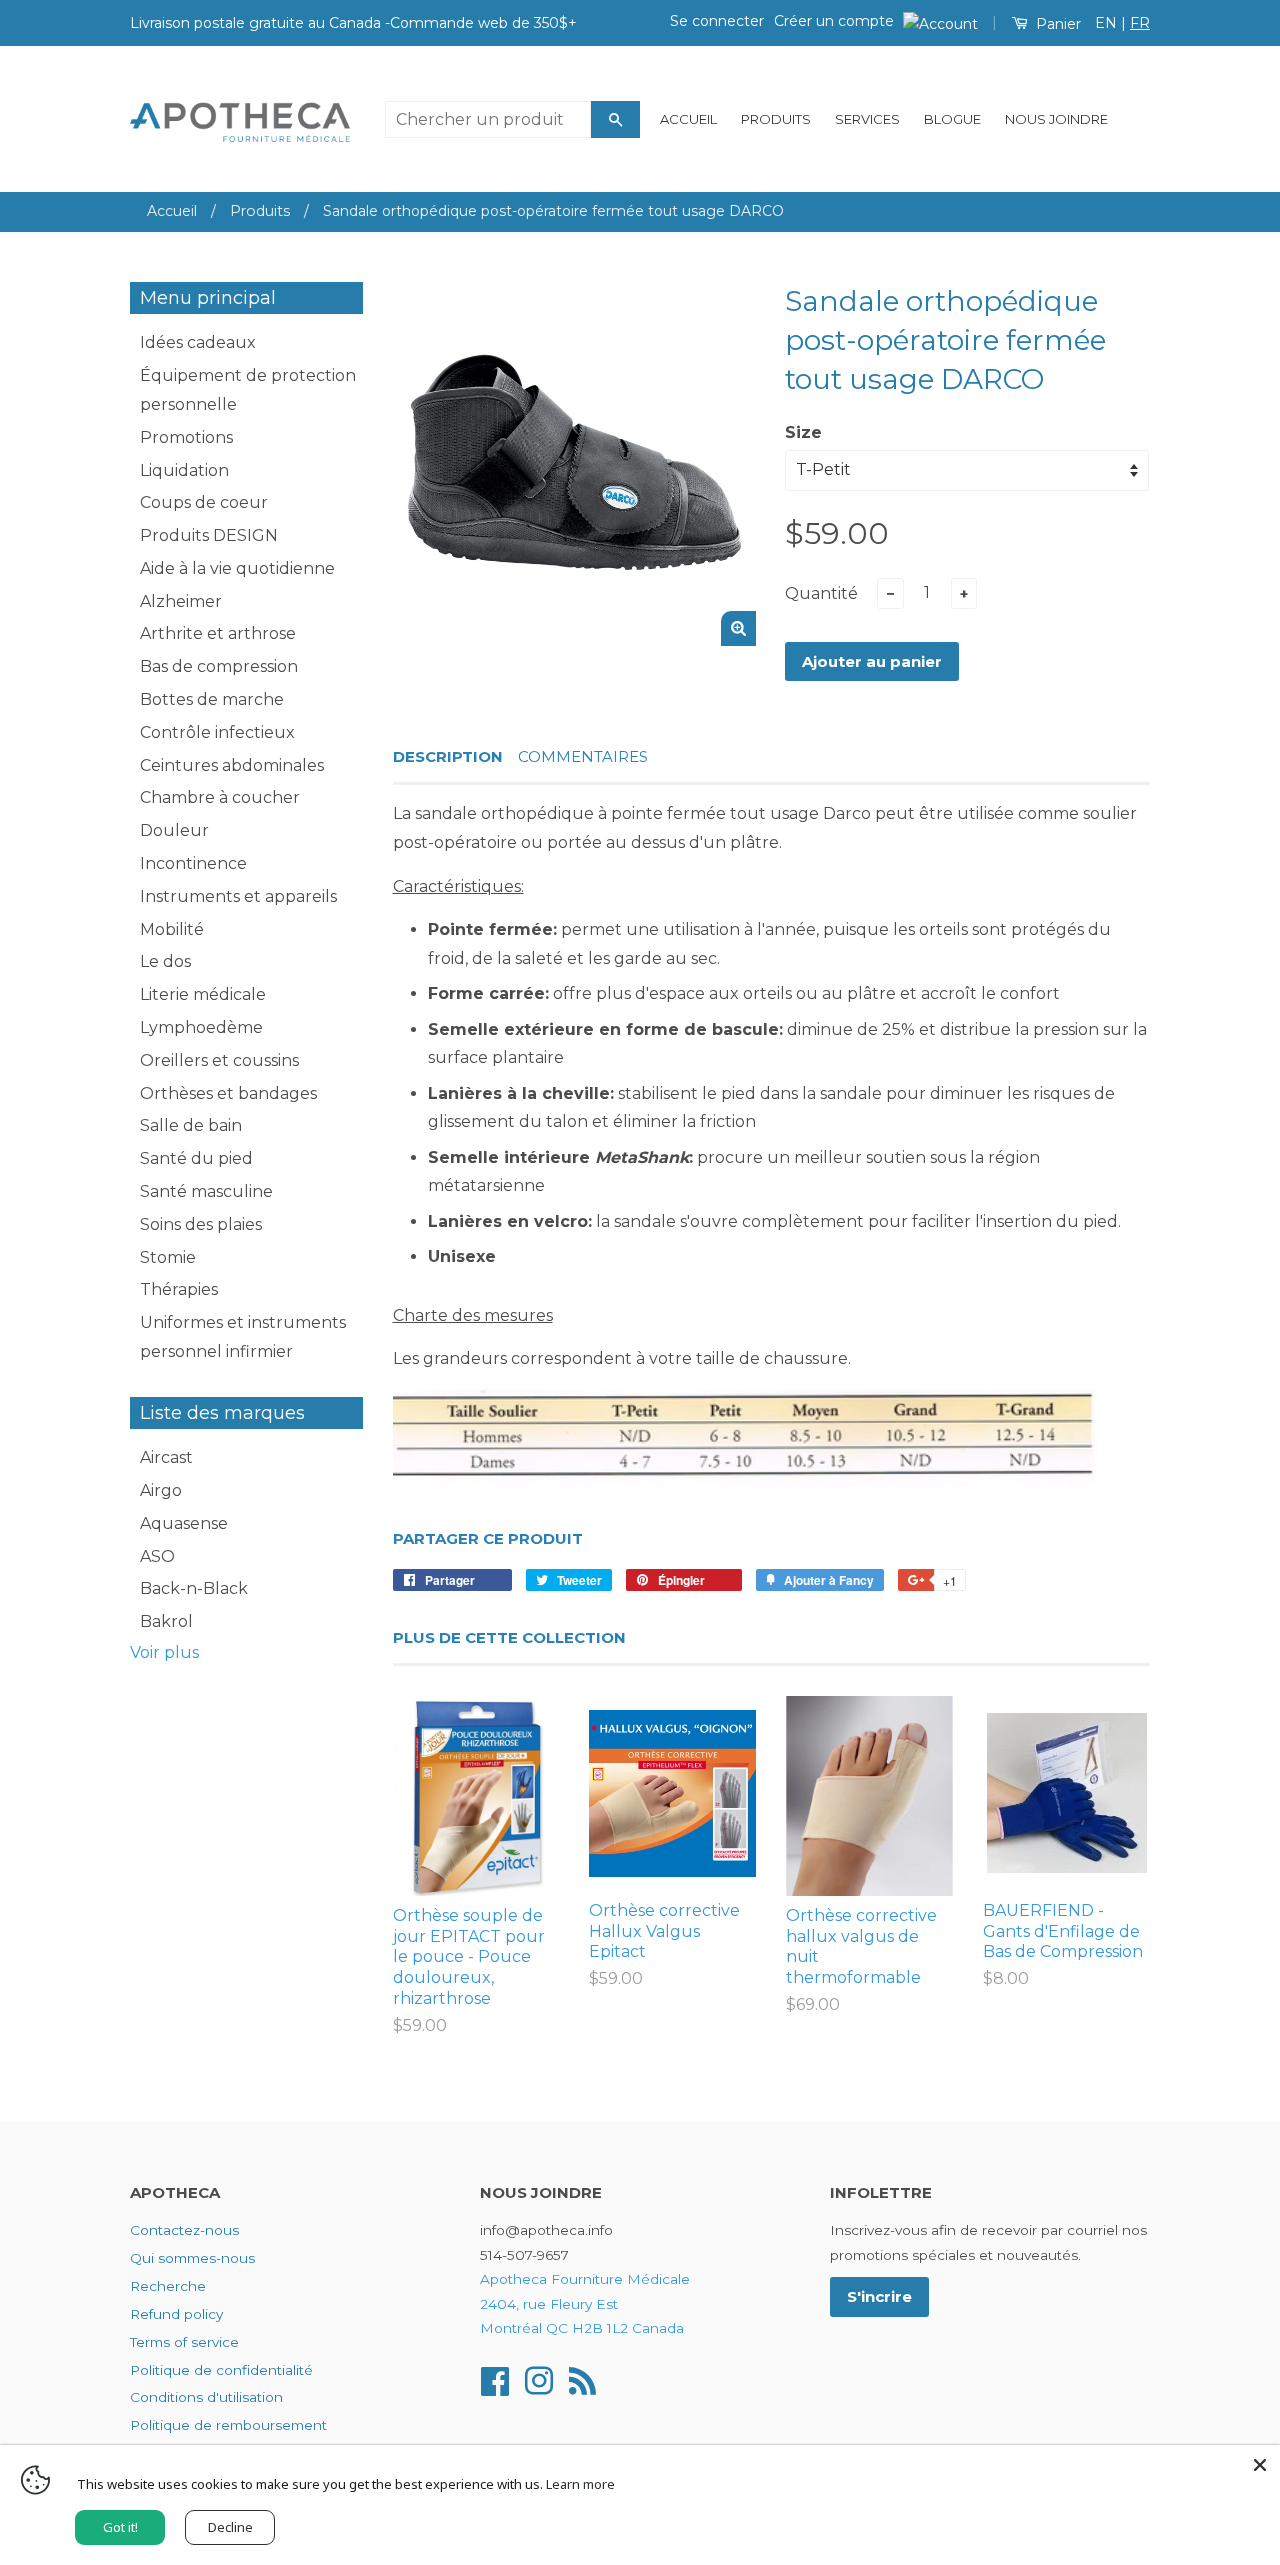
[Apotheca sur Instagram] (539, 2379)
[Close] (1260, 2465)
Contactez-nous (184, 2230)
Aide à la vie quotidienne (237, 568)
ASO (157, 1556)
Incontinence (193, 863)
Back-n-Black (194, 1588)
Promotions (186, 437)
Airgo (161, 1490)
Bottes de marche (212, 699)
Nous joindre (1056, 119)
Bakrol (166, 1621)
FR (1140, 23)
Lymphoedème (201, 1027)
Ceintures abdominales (232, 765)
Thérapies (179, 1289)
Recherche (168, 2286)
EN (1106, 23)
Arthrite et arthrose (218, 633)
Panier (1056, 24)
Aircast (166, 1457)
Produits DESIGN (209, 535)
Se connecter (717, 21)
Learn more (580, 2484)
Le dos (165, 961)
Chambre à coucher (220, 797)
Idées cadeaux (198, 342)
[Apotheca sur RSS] (582, 2379)
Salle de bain (191, 1125)
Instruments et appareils (238, 896)
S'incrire (879, 2296)
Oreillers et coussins (219, 1060)
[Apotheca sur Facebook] (495, 2379)
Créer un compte (834, 21)
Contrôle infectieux (217, 732)
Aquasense (184, 1523)
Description (448, 756)
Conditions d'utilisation (206, 2397)
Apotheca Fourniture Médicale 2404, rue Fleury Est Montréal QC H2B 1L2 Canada (585, 2303)
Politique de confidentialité (221, 2370)
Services (867, 119)
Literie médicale (203, 994)
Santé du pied (196, 1158)
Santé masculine (206, 1191)
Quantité (821, 593)
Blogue (952, 119)
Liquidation (184, 470)
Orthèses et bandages (228, 1093)
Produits (776, 119)
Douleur (174, 830)
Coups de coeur (204, 502)
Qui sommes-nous (192, 2258)
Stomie (168, 1257)
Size (803, 432)
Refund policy (176, 2314)
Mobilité (172, 929)
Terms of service (184, 2342)
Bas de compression (219, 666)
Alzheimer (181, 601)
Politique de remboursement (228, 2425)
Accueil (688, 119)
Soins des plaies (201, 1224)
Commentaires (583, 756)
